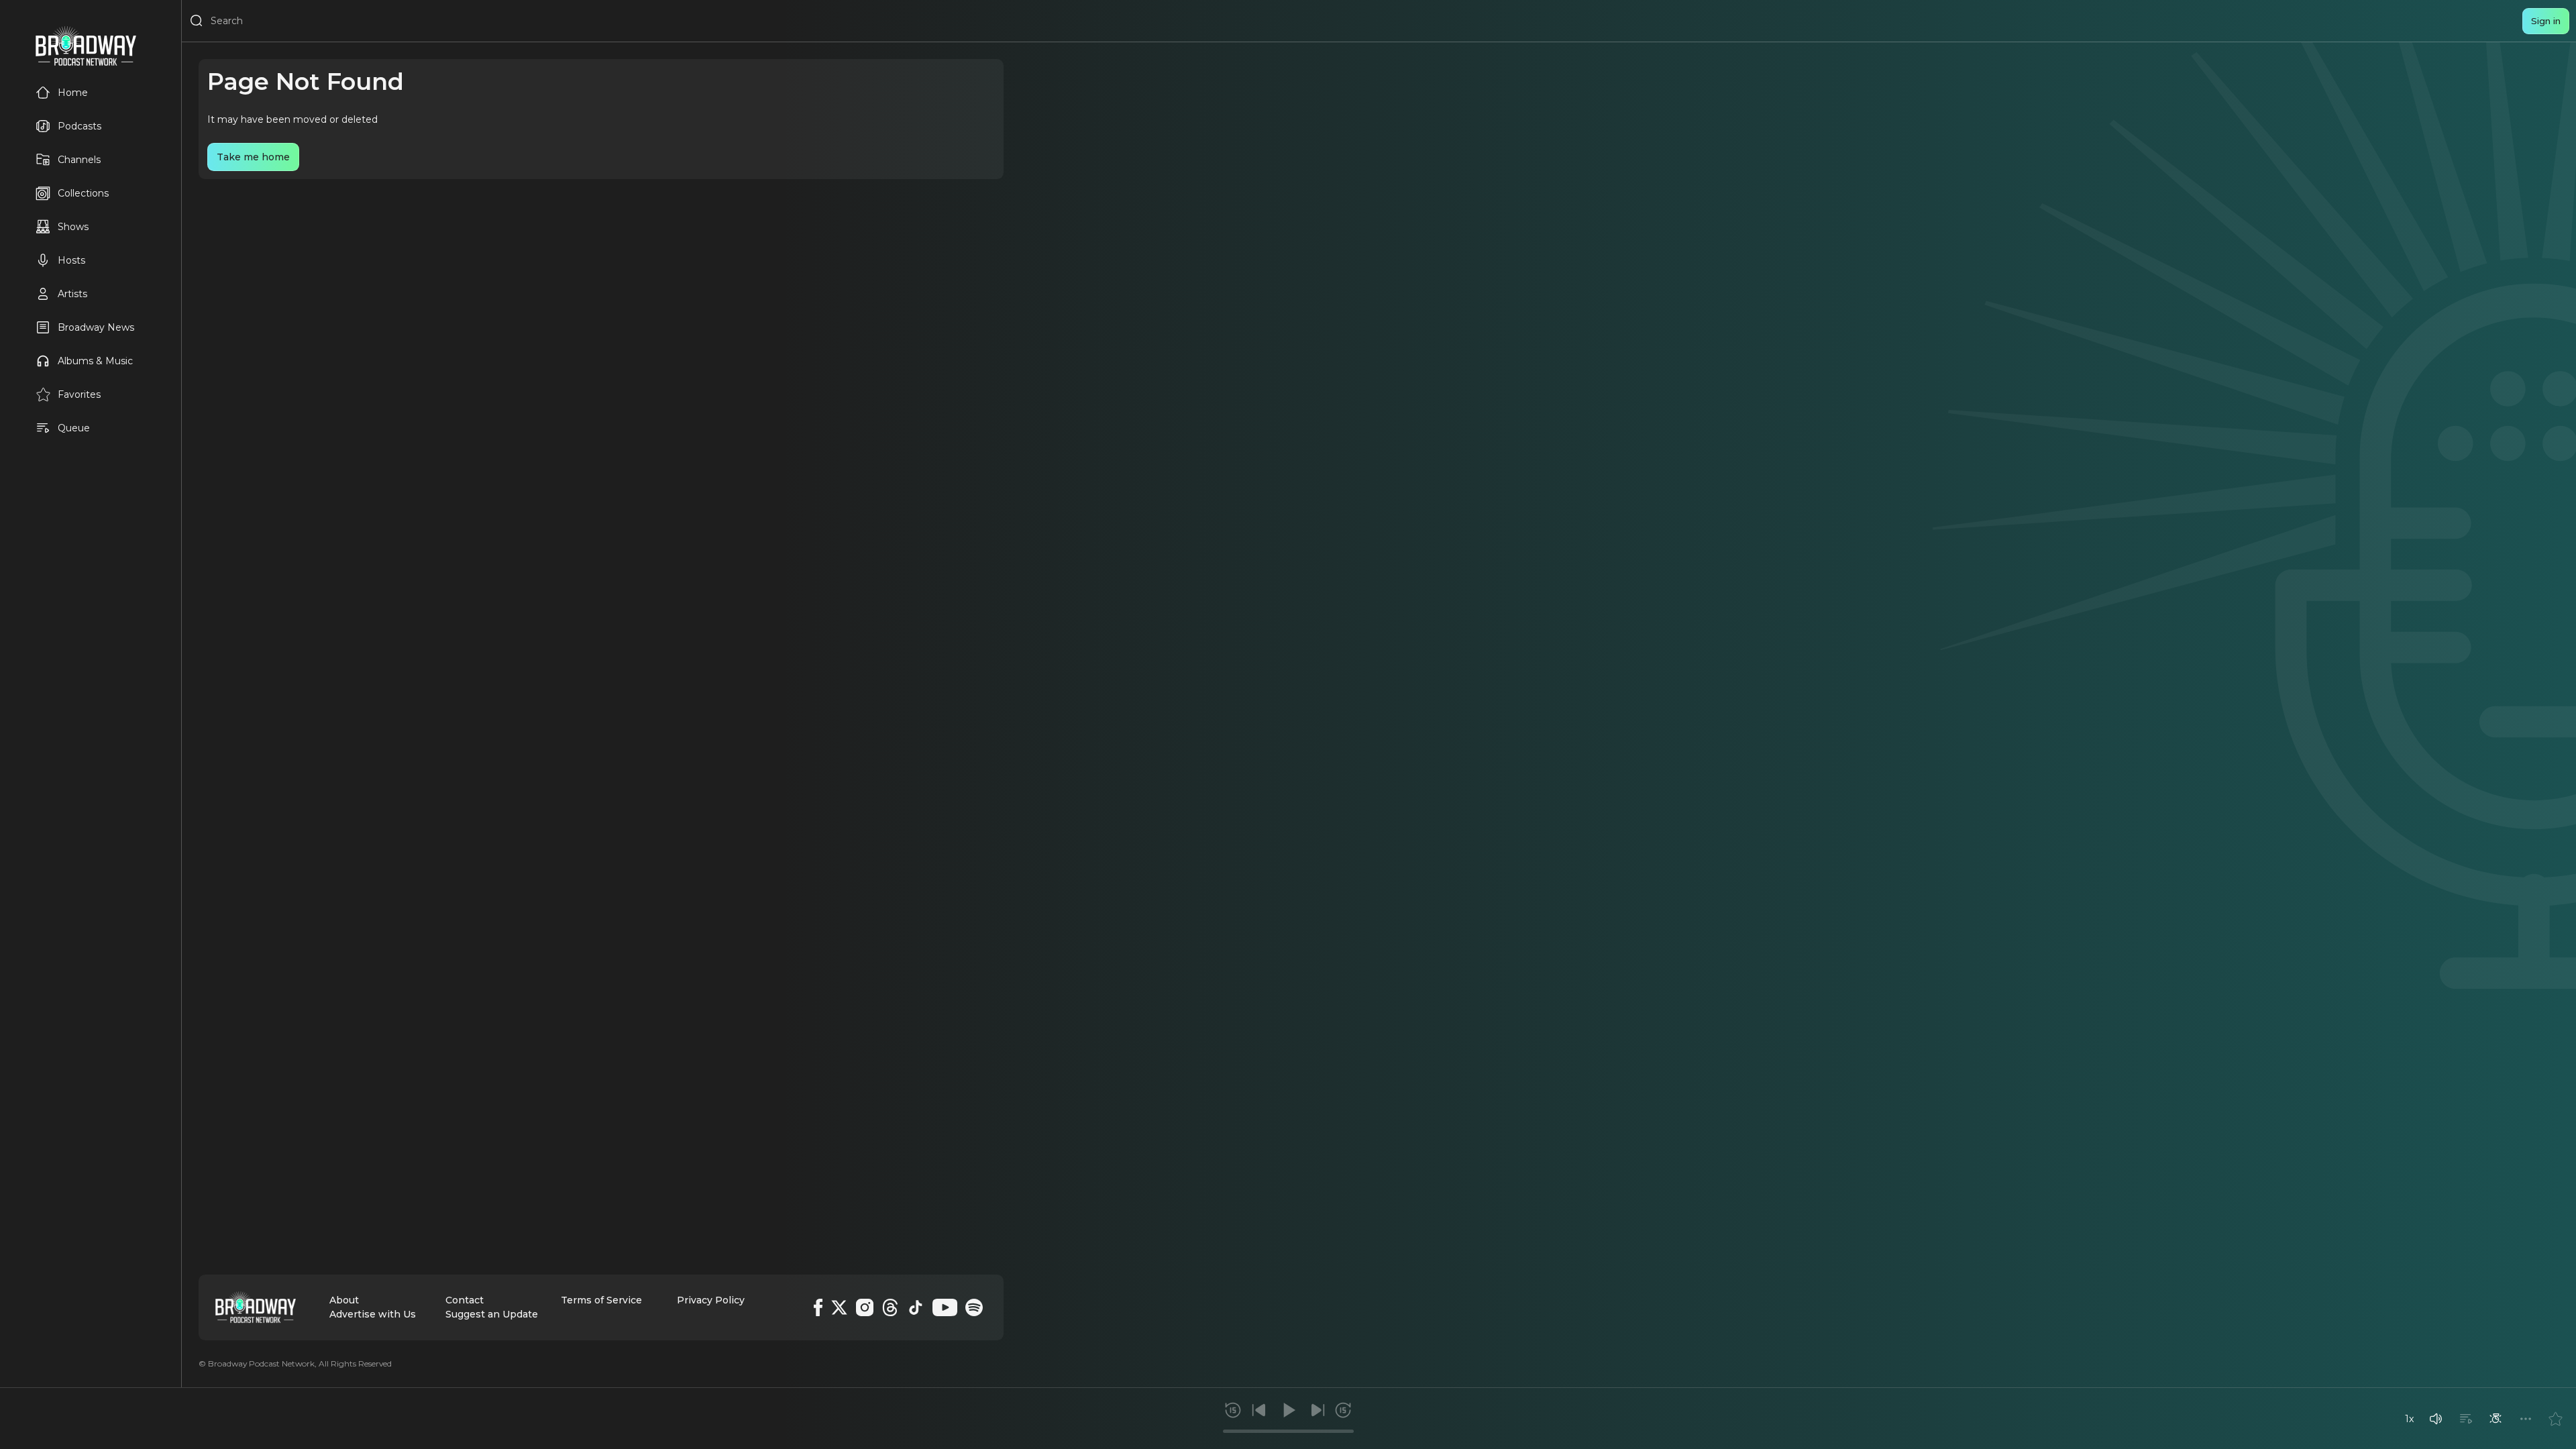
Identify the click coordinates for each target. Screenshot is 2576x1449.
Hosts (71, 260)
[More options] (2526, 1419)
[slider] (1288, 1431)
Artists (72, 294)
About (344, 1300)
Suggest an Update (492, 1314)
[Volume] (2436, 1419)
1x (2409, 1419)
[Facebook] (818, 1307)
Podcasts (79, 126)
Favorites (79, 394)
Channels (79, 160)
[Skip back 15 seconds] (1233, 1410)
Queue (74, 428)
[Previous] (1259, 1410)
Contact (465, 1300)
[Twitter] (839, 1307)
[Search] (197, 21)
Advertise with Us (373, 1314)
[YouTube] (945, 1307)
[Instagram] (865, 1307)
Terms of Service (601, 1300)
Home (73, 93)
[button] (2436, 1419)
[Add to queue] (2466, 1419)
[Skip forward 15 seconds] (1343, 1410)
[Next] (1318, 1410)
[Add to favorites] (2555, 1419)
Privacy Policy (711, 1300)
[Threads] (890, 1307)
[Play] (1288, 1410)
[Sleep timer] (2495, 1419)
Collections (83, 193)
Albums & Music (95, 361)
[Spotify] (974, 1307)
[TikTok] (916, 1307)
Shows (73, 227)
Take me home (253, 157)
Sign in (2546, 21)
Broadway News (96, 327)
